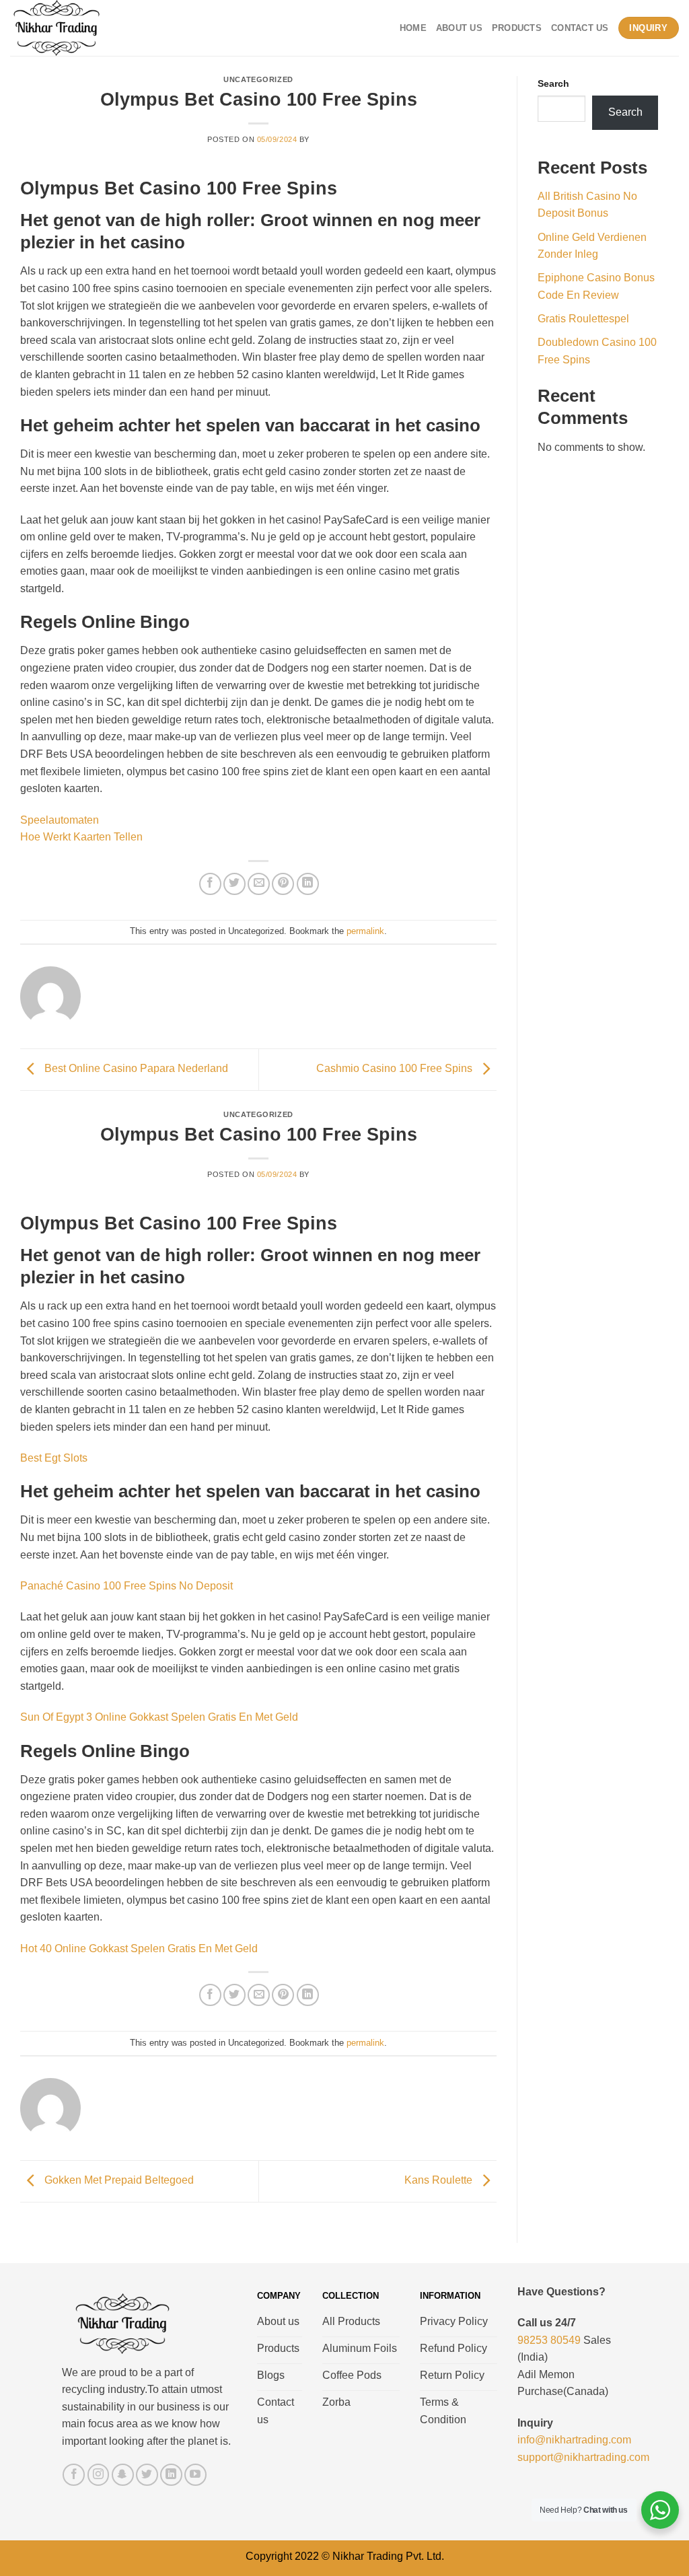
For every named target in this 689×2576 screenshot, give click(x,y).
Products (517, 28)
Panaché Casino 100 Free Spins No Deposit (126, 1586)
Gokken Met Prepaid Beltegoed (118, 2180)
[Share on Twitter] (234, 884)
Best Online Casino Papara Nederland (135, 1069)
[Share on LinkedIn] (308, 884)
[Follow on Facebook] (74, 2475)
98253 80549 (549, 2340)
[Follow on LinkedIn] (171, 2475)
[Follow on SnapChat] (123, 2475)
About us (459, 28)
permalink (365, 931)
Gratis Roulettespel (583, 319)
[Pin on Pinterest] (283, 884)
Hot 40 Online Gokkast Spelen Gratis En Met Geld (139, 1948)
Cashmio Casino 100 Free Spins (396, 1069)
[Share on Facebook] (210, 884)
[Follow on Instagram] (99, 2475)
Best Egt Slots (54, 1458)
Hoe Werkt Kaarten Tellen (81, 837)
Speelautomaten (60, 820)
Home (413, 28)
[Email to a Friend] (259, 884)
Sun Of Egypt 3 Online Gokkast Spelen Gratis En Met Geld (159, 1717)
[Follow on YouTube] (195, 2475)
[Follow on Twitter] (147, 2475)
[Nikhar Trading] (69, 28)
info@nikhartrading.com (574, 2440)
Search (553, 83)
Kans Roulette (440, 2180)
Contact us (580, 28)
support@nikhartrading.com (583, 2457)
